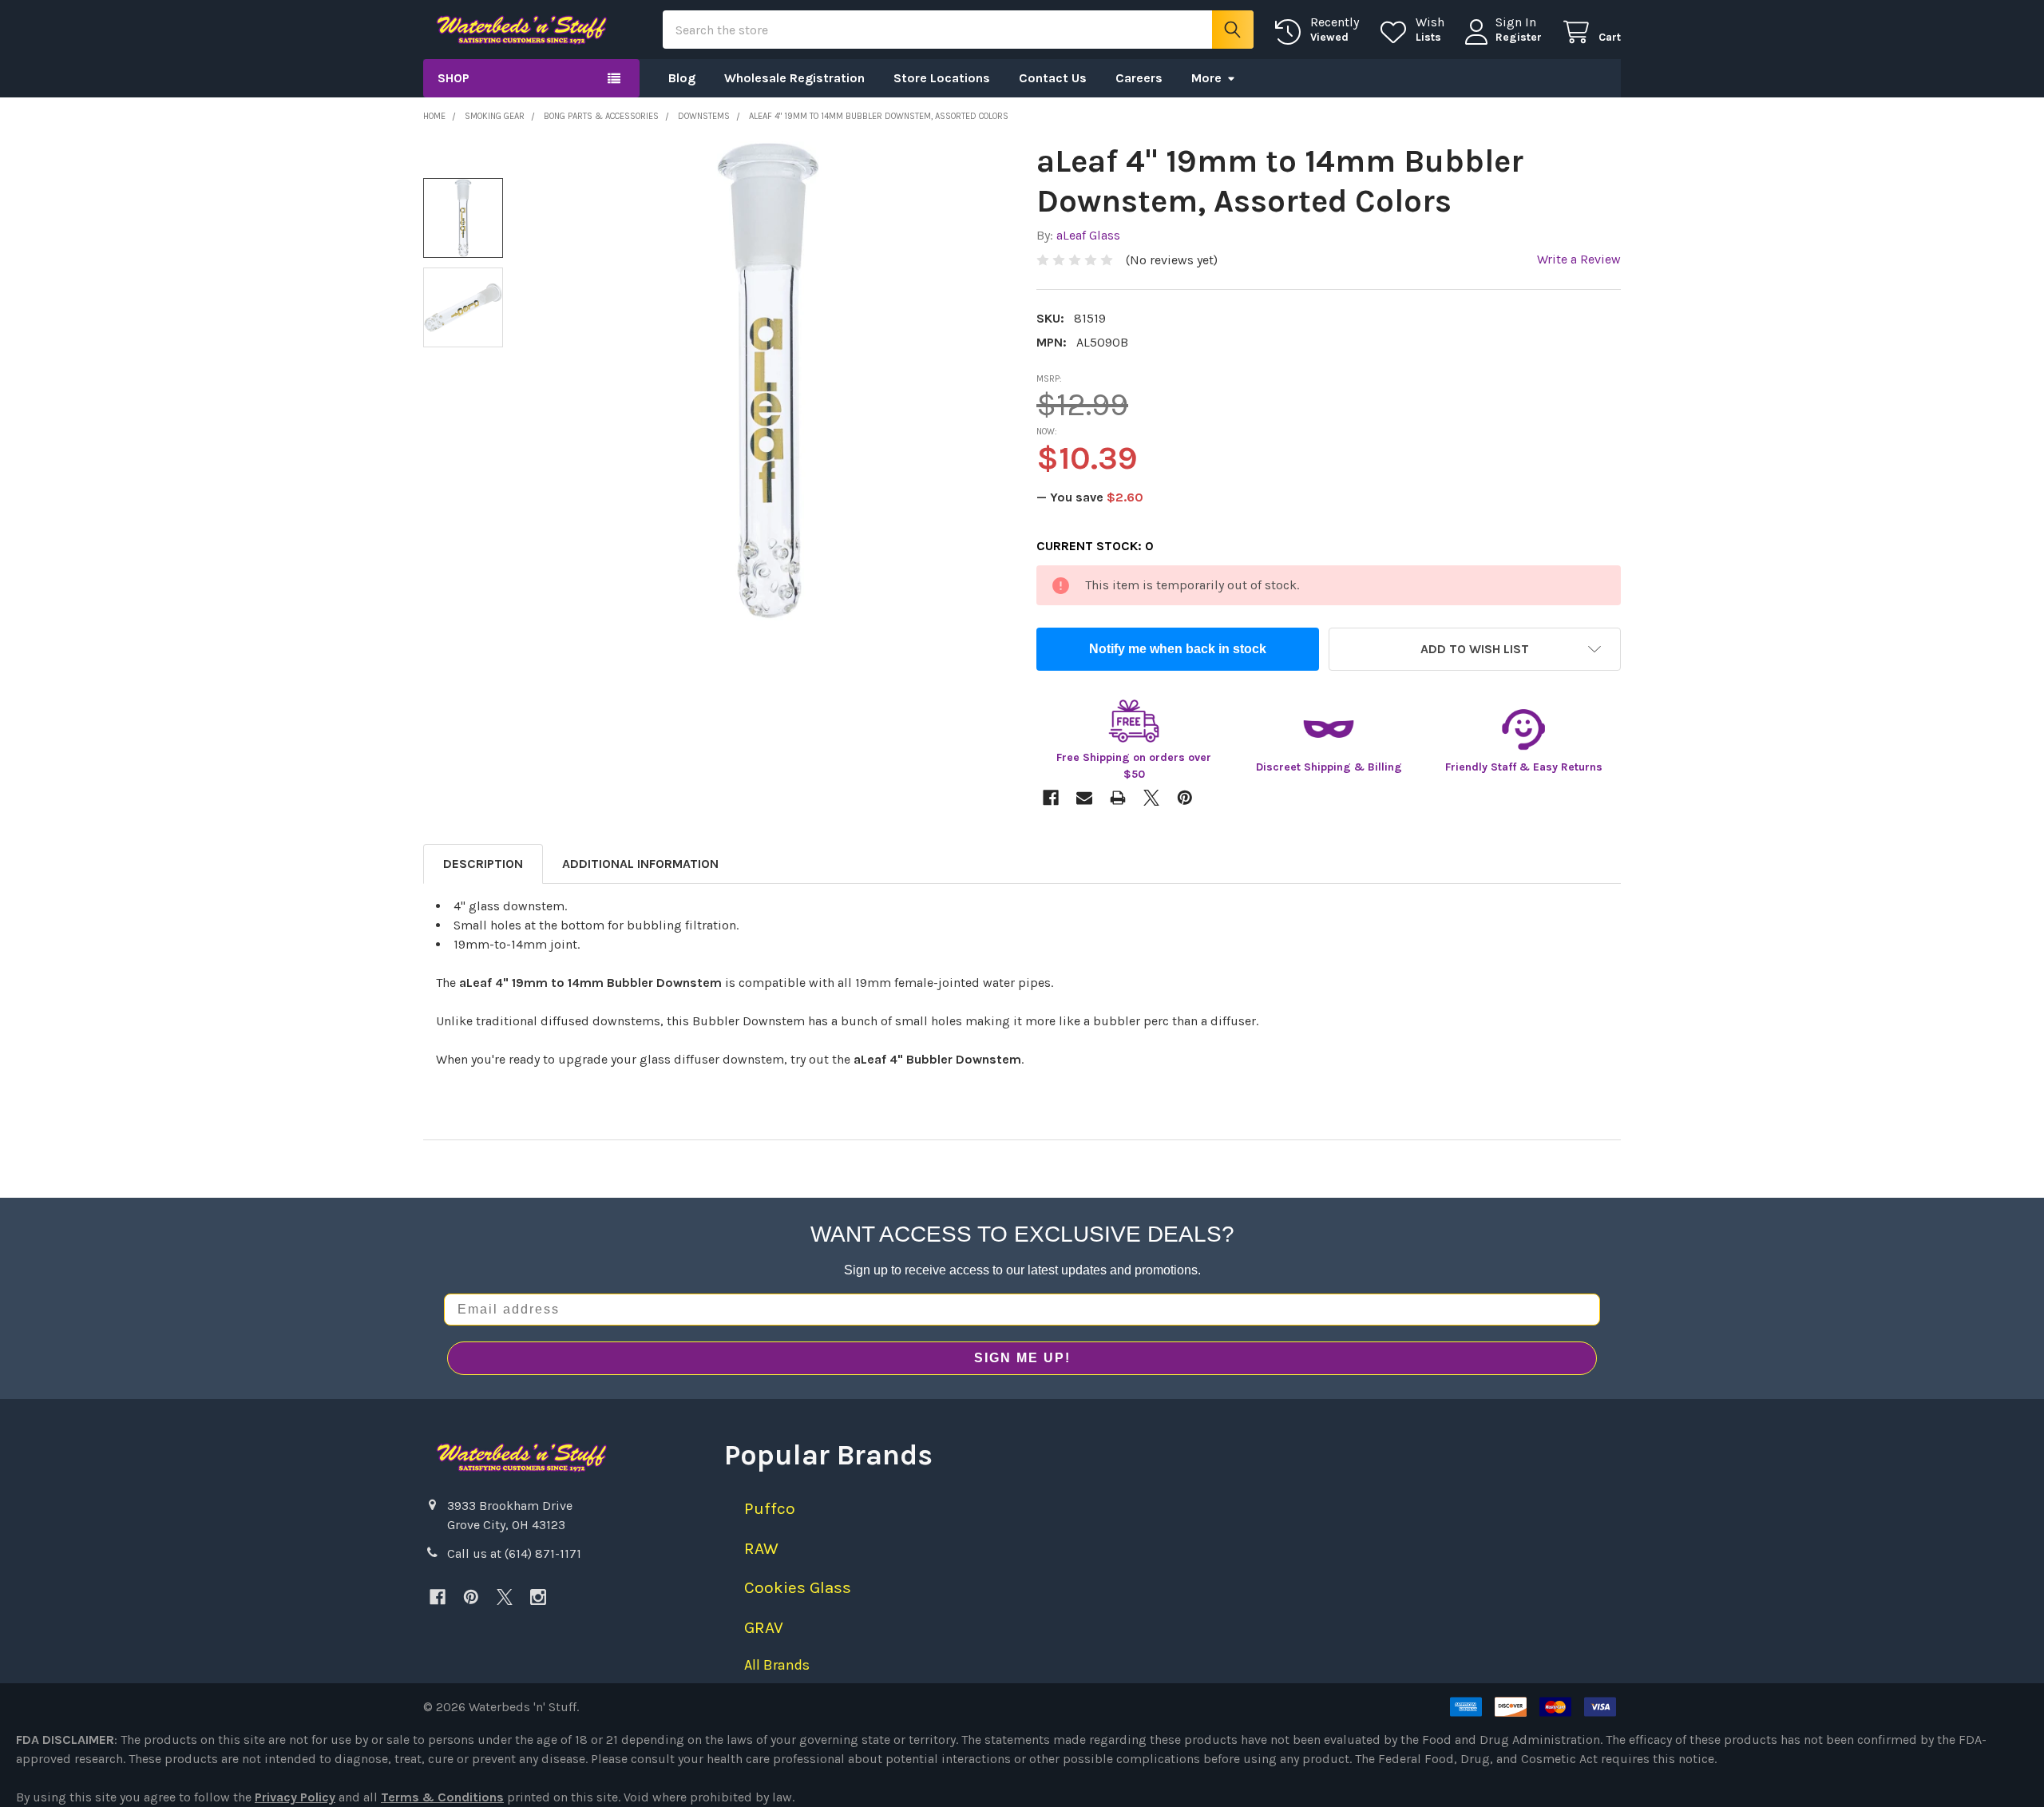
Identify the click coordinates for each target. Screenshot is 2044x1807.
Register (1519, 37)
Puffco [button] (770, 1508)
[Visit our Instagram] (538, 1597)
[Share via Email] (1084, 798)
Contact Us (1053, 78)
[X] (505, 1597)
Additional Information (640, 864)
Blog (682, 78)
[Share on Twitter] (1151, 798)
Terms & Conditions (442, 1797)
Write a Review (1579, 259)
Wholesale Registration (794, 78)
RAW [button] (761, 1548)
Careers (1139, 78)
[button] (1475, 649)
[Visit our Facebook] (438, 1597)
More (1206, 78)
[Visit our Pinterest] (471, 1597)
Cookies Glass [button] (798, 1587)
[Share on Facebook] (1051, 798)
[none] (768, 381)
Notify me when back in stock (1178, 649)
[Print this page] (1118, 798)
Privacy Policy (295, 1797)
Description (483, 864)
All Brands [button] (777, 1665)
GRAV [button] (764, 1627)
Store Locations (942, 78)
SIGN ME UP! (1022, 1358)
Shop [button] (454, 78)
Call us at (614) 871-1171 (514, 1553)
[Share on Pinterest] (1185, 798)
